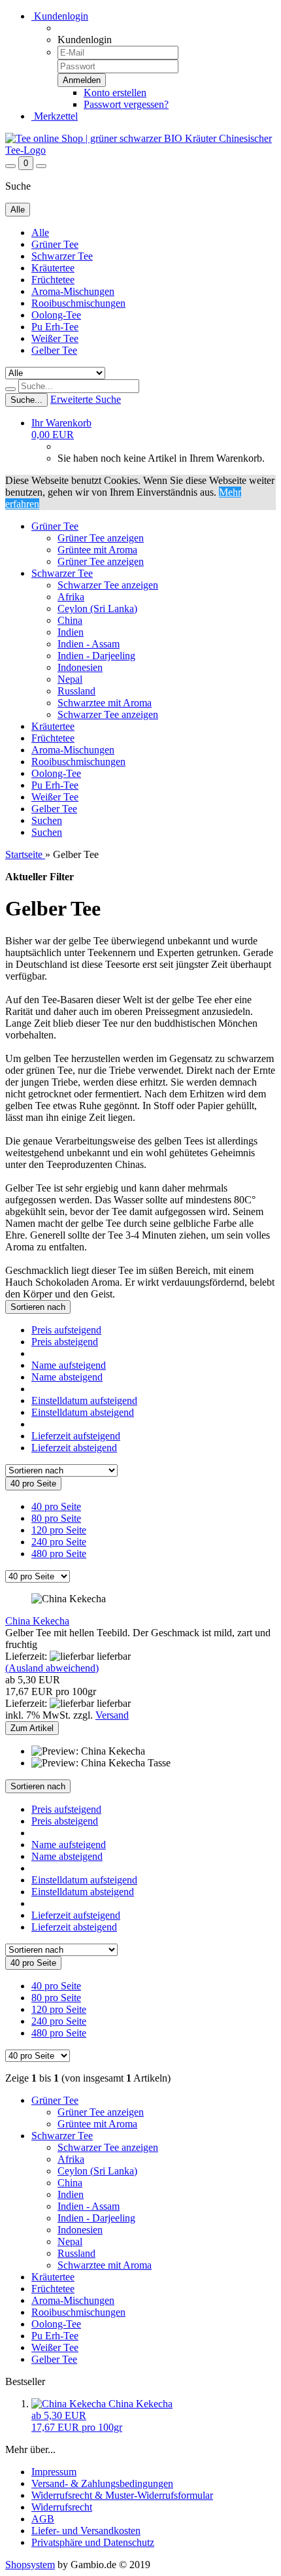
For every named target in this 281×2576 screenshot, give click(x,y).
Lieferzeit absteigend (74, 1448)
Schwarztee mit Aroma (105, 703)
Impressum (54, 2472)
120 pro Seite (59, 1530)
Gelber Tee (54, 350)
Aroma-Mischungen (73, 291)
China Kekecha (37, 1621)
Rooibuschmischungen (78, 303)
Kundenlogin (60, 16)
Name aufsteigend (69, 1365)
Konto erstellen (115, 93)
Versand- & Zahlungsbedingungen (102, 2483)
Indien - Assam (89, 644)
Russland (76, 691)
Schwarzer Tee (62, 256)
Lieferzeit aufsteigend (76, 1436)
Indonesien (80, 667)
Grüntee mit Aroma (97, 550)
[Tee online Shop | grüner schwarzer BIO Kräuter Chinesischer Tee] (140, 150)
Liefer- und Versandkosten (86, 2531)
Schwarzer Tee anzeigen (108, 585)
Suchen (47, 820)
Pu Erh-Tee (55, 327)
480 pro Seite (59, 1554)
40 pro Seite (56, 1506)
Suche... (26, 400)
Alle (40, 232)
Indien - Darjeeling (96, 656)
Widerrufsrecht (62, 2507)
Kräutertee (53, 268)
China (70, 620)
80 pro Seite (56, 1518)
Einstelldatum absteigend (83, 1412)
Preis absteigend (65, 1342)
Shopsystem (30, 2565)
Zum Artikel (32, 1728)
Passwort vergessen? (126, 104)
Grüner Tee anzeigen (101, 538)
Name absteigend (67, 1377)
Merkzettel (55, 116)
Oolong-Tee (56, 315)
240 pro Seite (59, 1542)
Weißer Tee (55, 338)
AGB (43, 2519)
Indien (71, 632)
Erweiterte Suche (86, 399)
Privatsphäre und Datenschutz (93, 2542)
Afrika (71, 597)
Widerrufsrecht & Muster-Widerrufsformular (122, 2495)
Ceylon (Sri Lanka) (97, 609)
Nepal (70, 679)
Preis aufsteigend (66, 1330)
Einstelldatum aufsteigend (84, 1400)
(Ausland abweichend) (52, 1668)
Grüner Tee (55, 244)
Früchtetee (53, 280)
